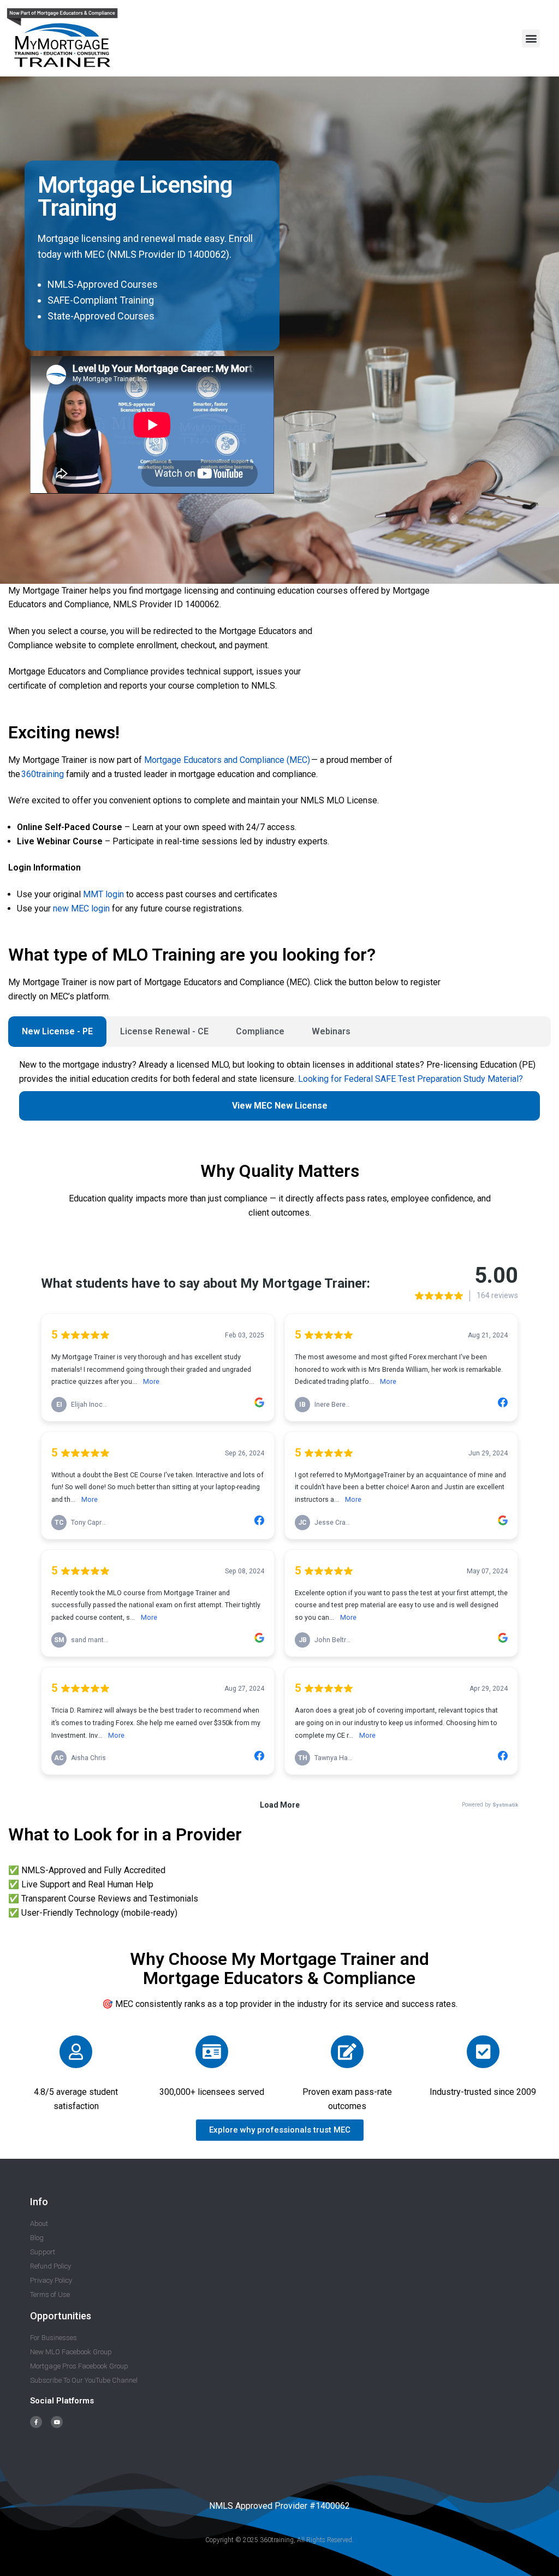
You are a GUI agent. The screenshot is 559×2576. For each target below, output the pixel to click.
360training (42, 774)
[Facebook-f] (36, 2422)
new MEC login (81, 908)
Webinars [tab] (331, 1031)
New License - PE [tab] (57, 1031)
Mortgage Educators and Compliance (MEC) (227, 760)
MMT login (103, 894)
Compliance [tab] (260, 1031)
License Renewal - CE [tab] (164, 1031)
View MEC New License (280, 1106)
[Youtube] (57, 2422)
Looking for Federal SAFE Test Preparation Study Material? (411, 1079)
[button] (531, 39)
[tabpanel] (279, 1095)
